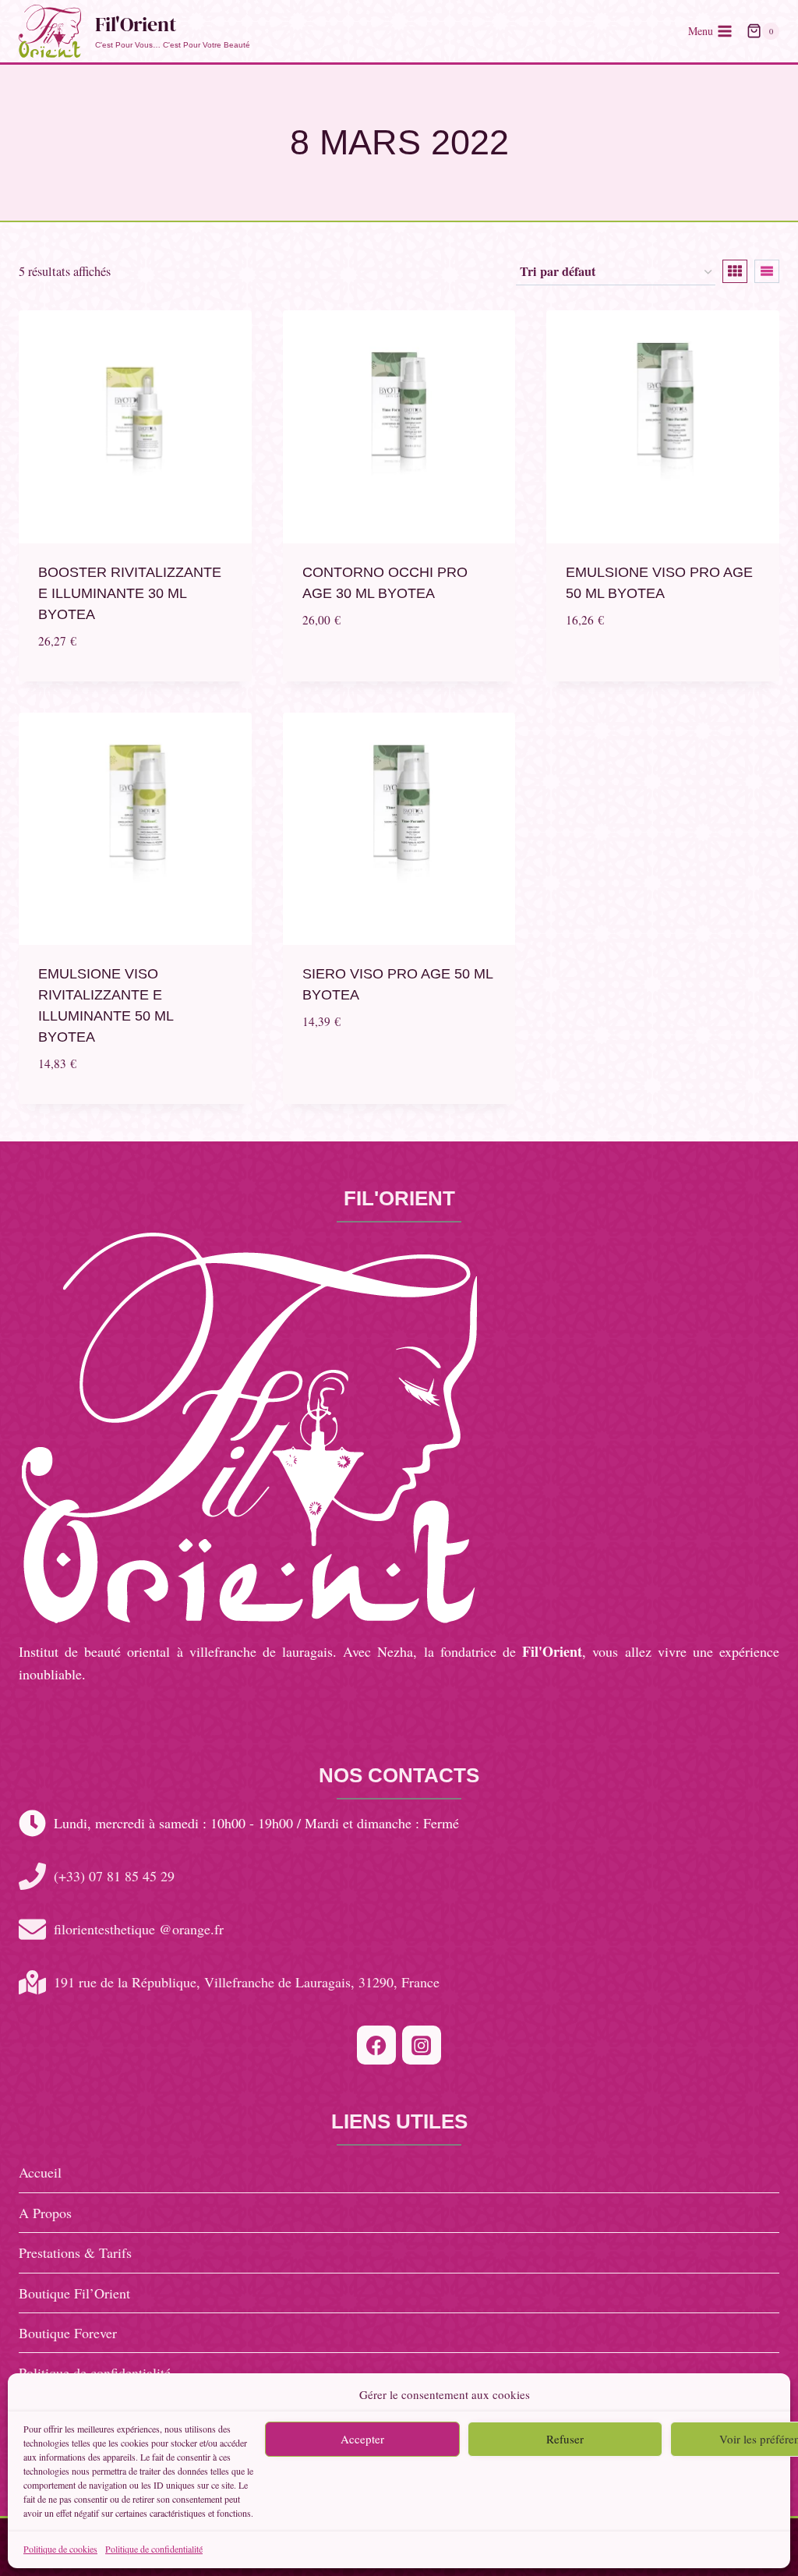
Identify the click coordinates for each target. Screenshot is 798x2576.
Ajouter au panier (399, 668)
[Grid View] (735, 271)
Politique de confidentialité (154, 2549)
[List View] (767, 271)
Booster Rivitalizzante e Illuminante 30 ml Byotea (130, 593)
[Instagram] (422, 2045)
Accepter (362, 2439)
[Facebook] (376, 2045)
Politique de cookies (60, 2549)
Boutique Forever (68, 2333)
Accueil (40, 2172)
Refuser (565, 2439)
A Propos (45, 2213)
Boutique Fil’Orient (74, 2293)
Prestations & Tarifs (75, 2252)
